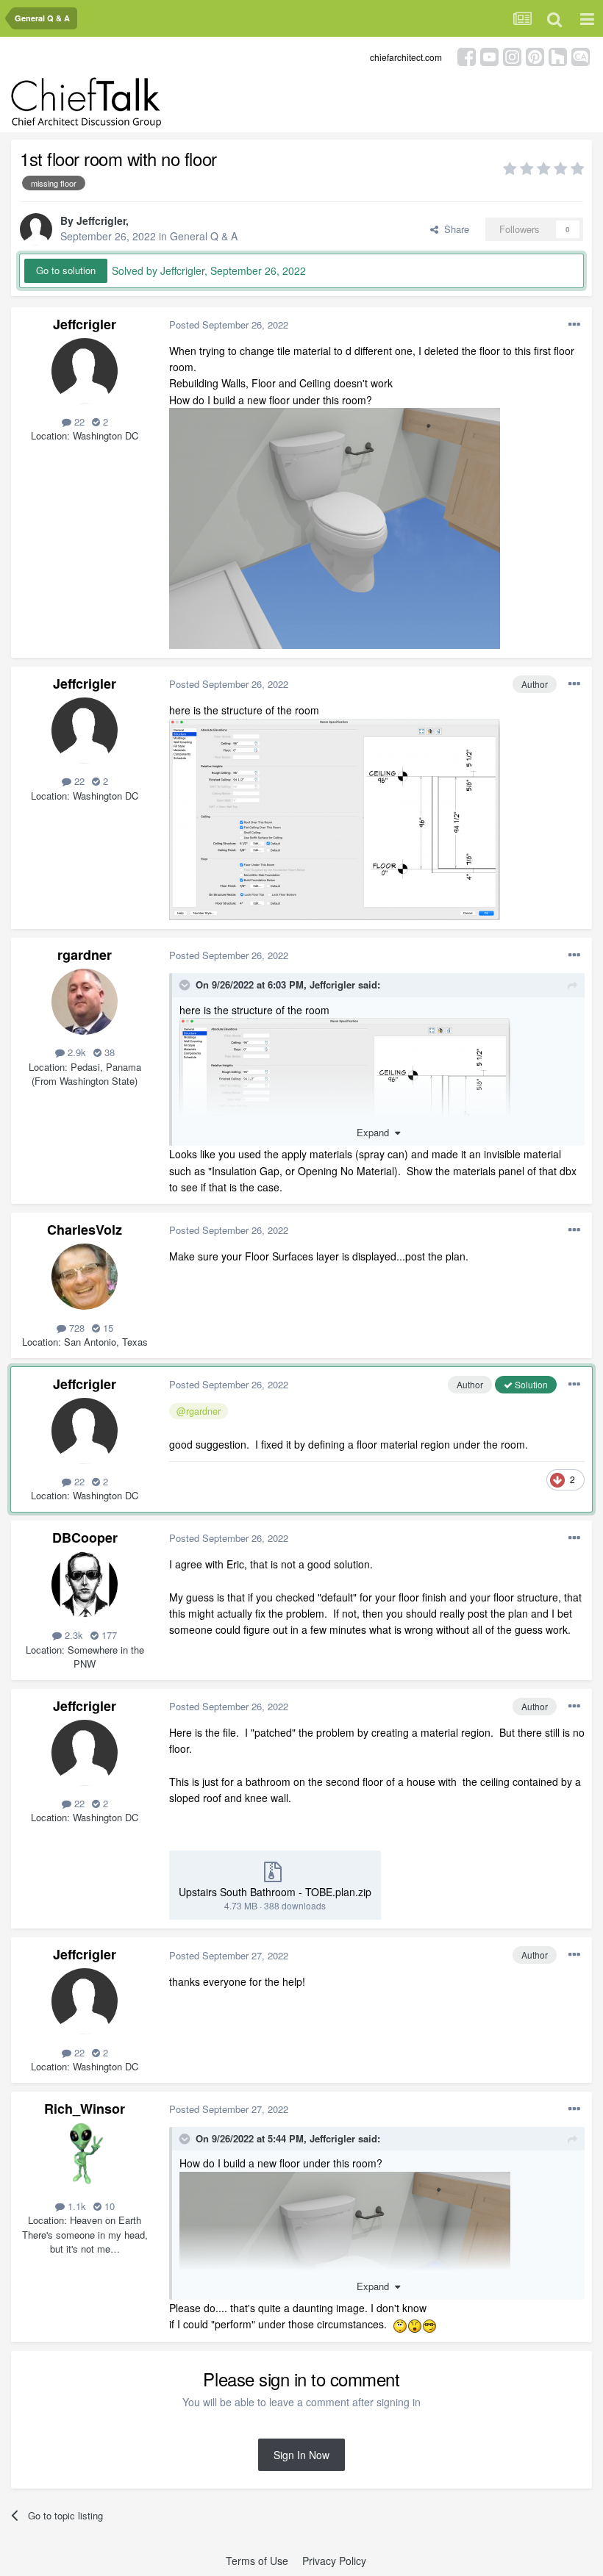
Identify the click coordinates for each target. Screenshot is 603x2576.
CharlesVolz (85, 1230)
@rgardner (199, 1411)
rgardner (85, 955)
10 (108, 2206)
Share (454, 229)
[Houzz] (558, 55)
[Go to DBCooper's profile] (85, 1585)
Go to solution (66, 270)
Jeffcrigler (101, 220)
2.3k (72, 1635)
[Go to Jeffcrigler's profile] (36, 229)
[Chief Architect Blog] (581, 55)
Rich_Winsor (85, 2109)
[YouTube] (489, 55)
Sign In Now (301, 2455)
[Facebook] (467, 55)
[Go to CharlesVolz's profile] (85, 1277)
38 (108, 1052)
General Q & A (204, 236)
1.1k (75, 2206)
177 (108, 1635)
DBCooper (85, 1538)
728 (75, 1328)
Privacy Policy (334, 2561)
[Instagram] (512, 55)
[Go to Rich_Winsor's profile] (85, 2156)
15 (107, 1328)
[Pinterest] (535, 55)
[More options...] (574, 325)
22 (78, 421)
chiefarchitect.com (406, 57)
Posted (229, 324)
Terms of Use (257, 2561)
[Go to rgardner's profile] (85, 1002)
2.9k (75, 1052)
